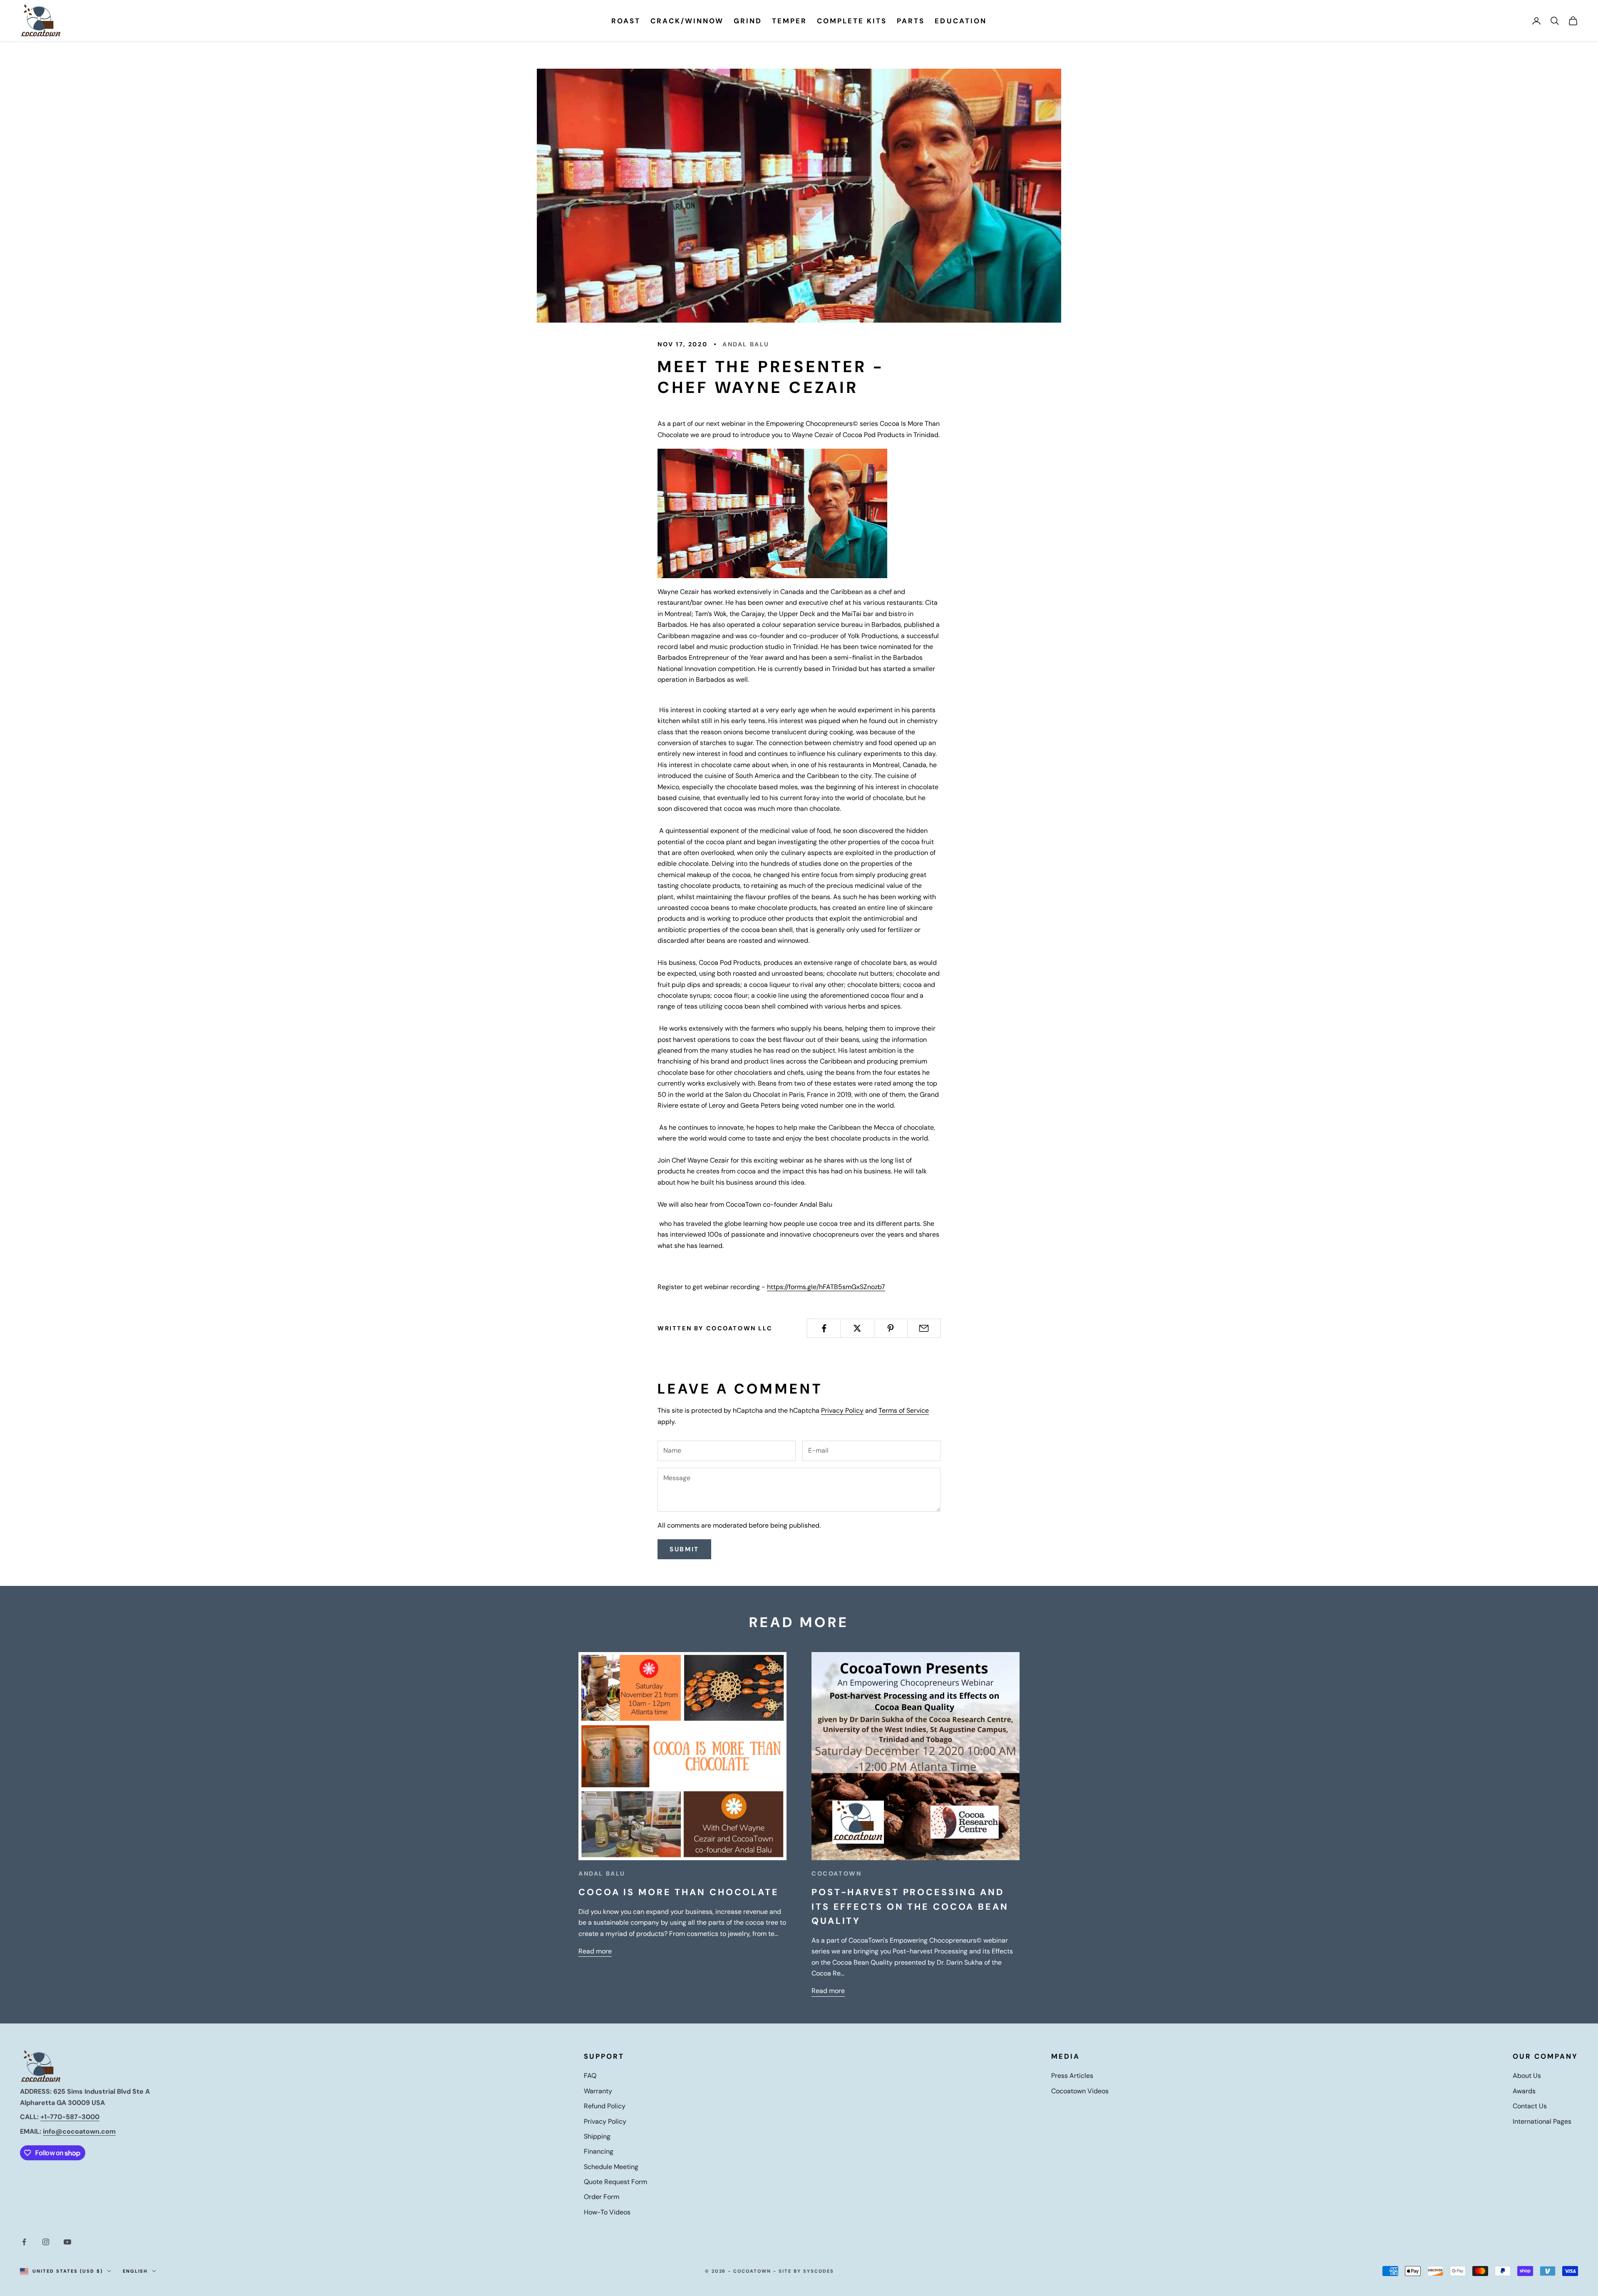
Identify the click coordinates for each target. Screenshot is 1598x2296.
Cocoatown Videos (1080, 2091)
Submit (684, 1549)
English (135, 2271)
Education (960, 21)
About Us (1527, 2076)
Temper (789, 21)
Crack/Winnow (687, 21)
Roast (626, 21)
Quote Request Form (615, 2182)
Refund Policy (605, 2106)
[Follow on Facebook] (24, 2242)
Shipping (597, 2136)
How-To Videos (607, 2212)
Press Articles (1072, 2076)
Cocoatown (836, 1874)
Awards (1524, 2091)
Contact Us (1530, 2106)
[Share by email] (924, 1328)
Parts (911, 21)
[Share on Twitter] (857, 1328)
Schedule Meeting (611, 2167)
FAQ (590, 2076)
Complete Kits (852, 21)
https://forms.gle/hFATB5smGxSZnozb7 (826, 1287)
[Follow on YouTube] (67, 2242)
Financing (599, 2151)
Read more (595, 1951)
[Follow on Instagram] (46, 2242)
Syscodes (819, 2271)
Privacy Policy (842, 1410)
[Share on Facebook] (824, 1328)
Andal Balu (746, 344)
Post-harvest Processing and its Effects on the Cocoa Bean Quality (910, 1907)
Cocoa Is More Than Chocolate (679, 1892)
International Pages (1542, 2121)
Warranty (598, 2091)
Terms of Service (904, 1410)
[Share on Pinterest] (891, 1328)
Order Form (602, 2197)
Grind (748, 21)
